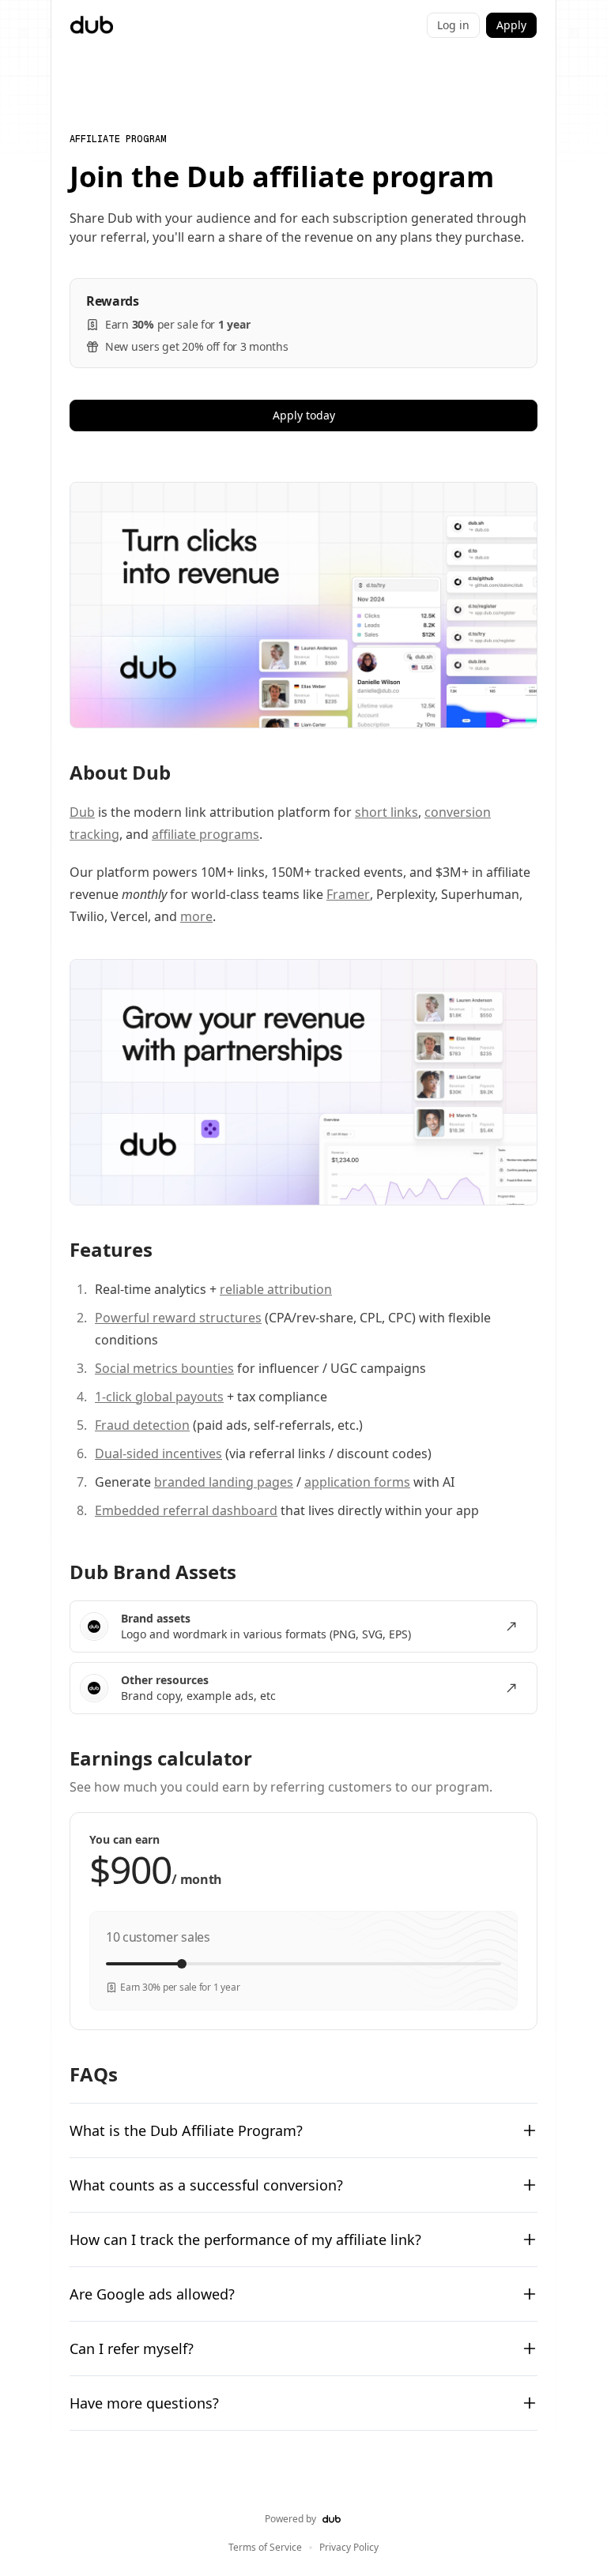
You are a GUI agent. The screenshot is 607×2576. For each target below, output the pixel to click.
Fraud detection (142, 1425)
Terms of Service (265, 2548)
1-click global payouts (159, 1397)
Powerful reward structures (178, 1318)
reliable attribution (276, 1289)
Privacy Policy (349, 2548)
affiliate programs (205, 834)
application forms (357, 1482)
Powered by (290, 2519)
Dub (82, 812)
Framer (348, 894)
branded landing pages (224, 1482)
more (196, 916)
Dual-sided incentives (158, 1453)
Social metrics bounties (164, 1368)
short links (386, 812)
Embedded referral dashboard (186, 1510)
